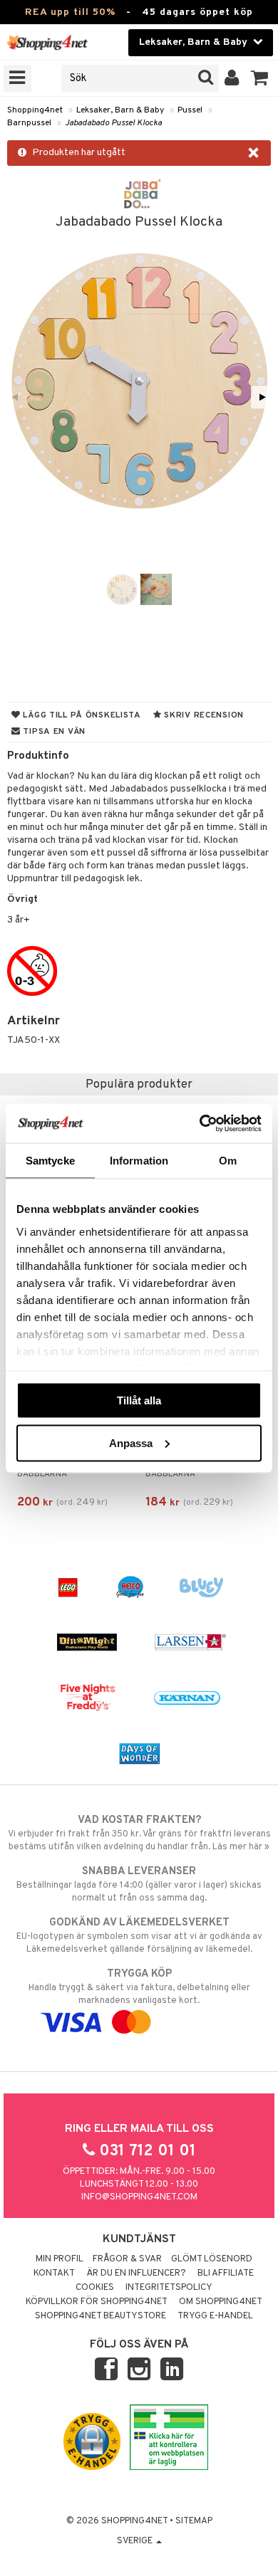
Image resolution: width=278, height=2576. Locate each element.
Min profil (60, 2259)
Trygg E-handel (215, 2316)
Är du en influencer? (136, 2273)
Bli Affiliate (226, 2273)
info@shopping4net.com (139, 2197)
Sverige (136, 2541)
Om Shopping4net (221, 2302)
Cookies (95, 2288)
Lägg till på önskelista (81, 715)
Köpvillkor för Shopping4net (97, 2302)
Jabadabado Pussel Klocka (113, 123)
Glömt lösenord (212, 2259)
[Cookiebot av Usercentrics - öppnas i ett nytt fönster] (200, 1123)
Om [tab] (228, 1161)
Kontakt (54, 2273)
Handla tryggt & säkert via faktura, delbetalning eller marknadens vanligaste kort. (139, 1987)
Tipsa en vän (53, 732)
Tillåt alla (139, 1400)
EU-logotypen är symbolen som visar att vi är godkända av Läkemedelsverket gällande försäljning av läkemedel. (139, 1936)
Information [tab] (139, 1161)
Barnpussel (29, 123)
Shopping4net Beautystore (101, 2316)
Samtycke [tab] (50, 1161)
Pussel (190, 110)
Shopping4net (35, 110)
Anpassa (131, 1442)
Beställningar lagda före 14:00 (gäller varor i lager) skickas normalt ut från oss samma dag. (139, 1884)
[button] (260, 78)
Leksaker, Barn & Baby (120, 110)
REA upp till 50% (70, 12)
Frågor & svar (127, 2259)
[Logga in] (232, 78)
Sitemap (194, 2521)
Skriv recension (203, 715)
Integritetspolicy (169, 2288)
